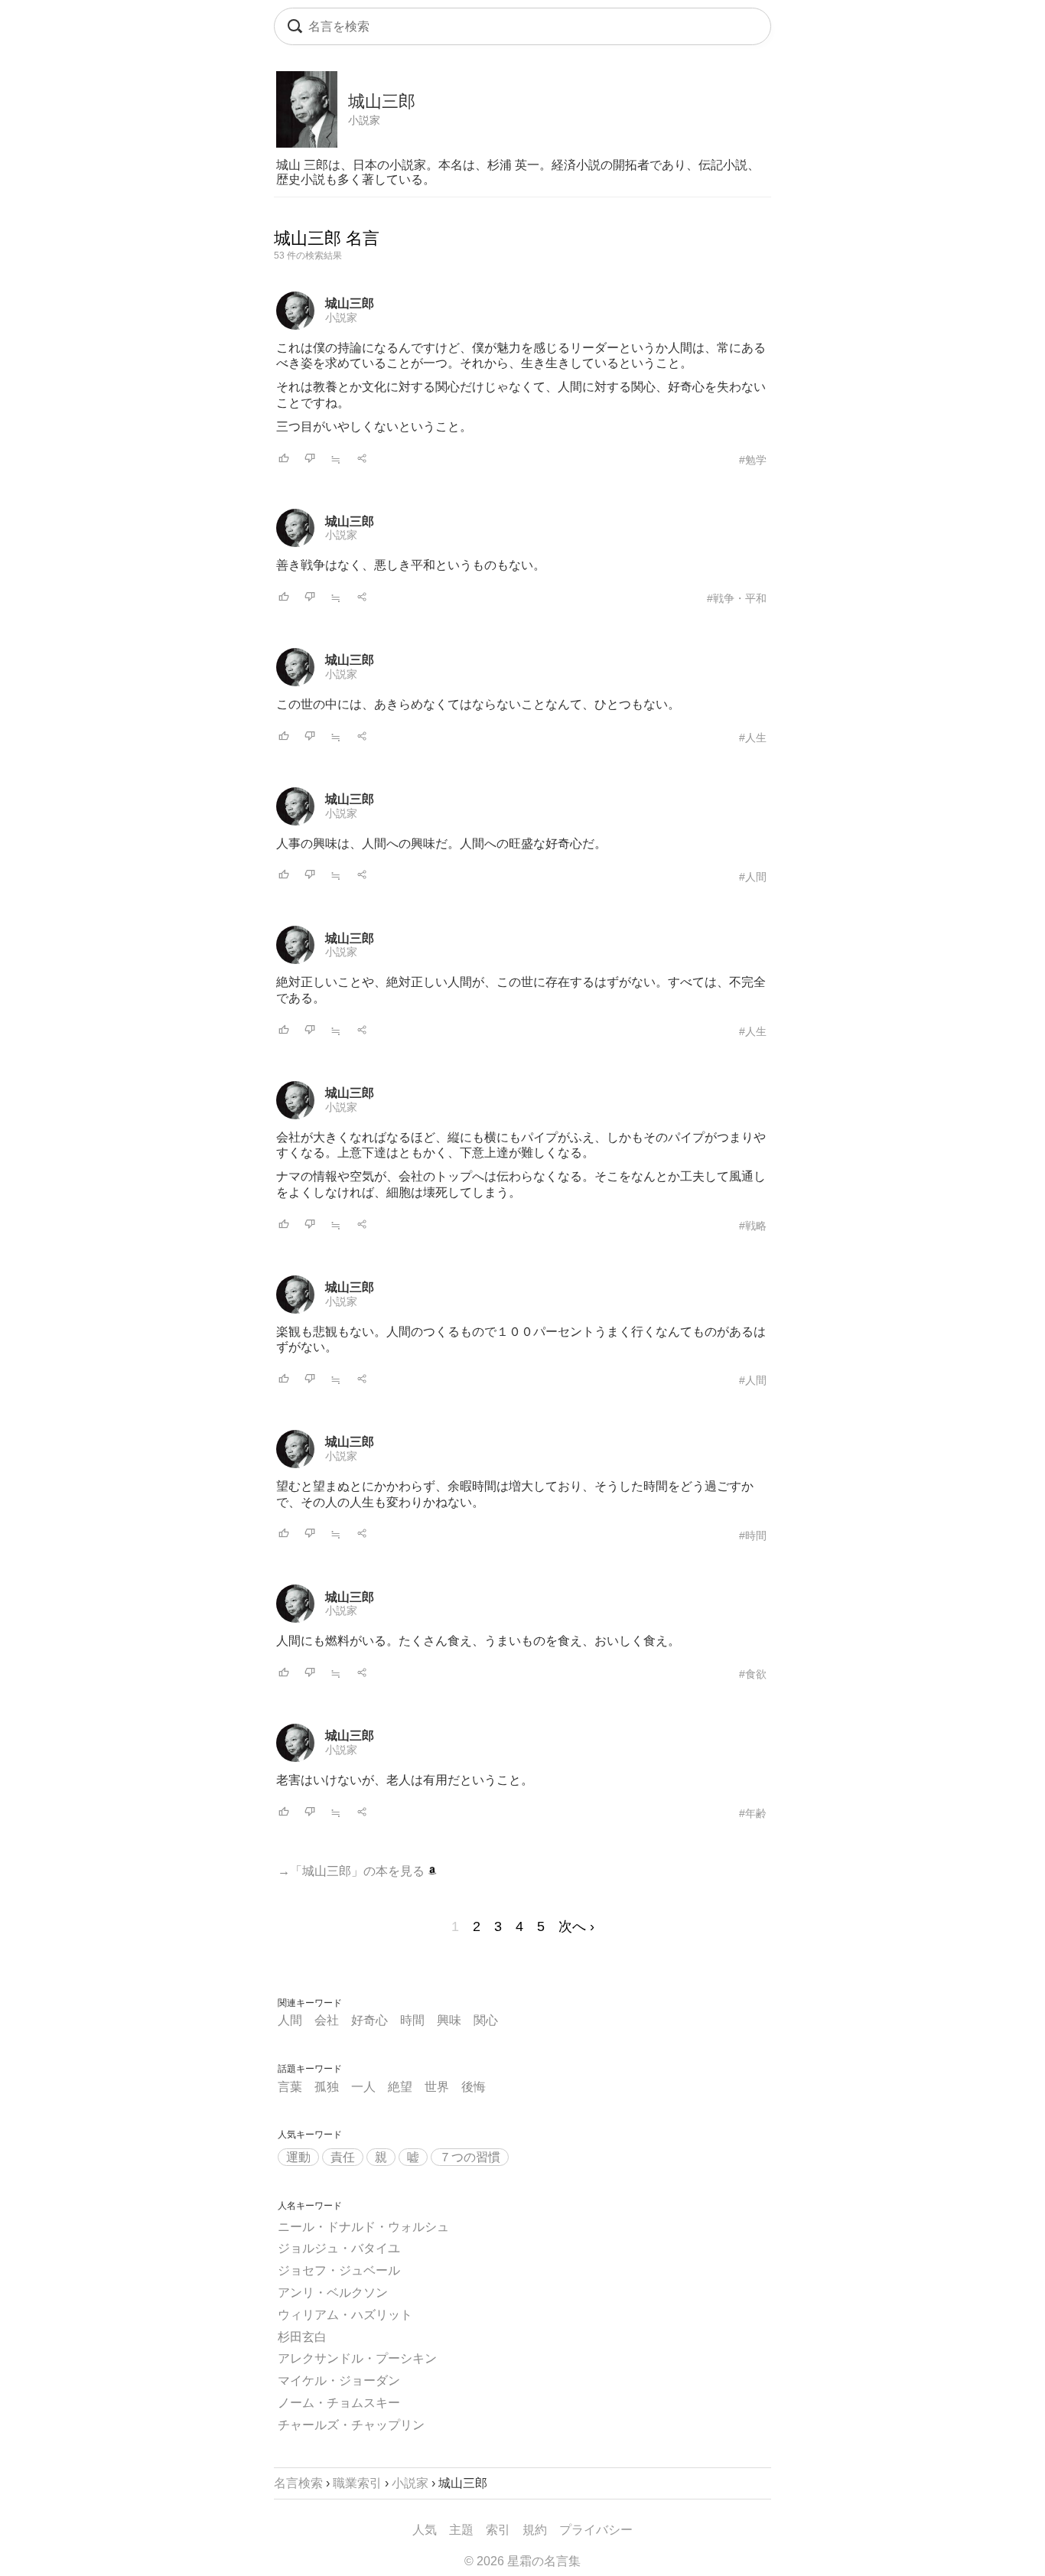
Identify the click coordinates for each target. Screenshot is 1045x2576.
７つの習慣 (470, 2157)
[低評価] (310, 459)
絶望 (400, 2087)
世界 (437, 2087)
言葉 (290, 2087)
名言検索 (298, 2483)
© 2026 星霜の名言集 (522, 2561)
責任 (343, 2157)
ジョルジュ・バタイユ (339, 2248)
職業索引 (357, 2483)
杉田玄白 (302, 2337)
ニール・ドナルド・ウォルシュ (363, 2227)
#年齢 (753, 1813)
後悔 (474, 2087)
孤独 (327, 2087)
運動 (298, 2157)
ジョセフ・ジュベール (339, 2270)
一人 (363, 2087)
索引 (498, 2530)
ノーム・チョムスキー (339, 2403)
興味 (449, 2020)
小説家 (364, 120)
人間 (290, 2020)
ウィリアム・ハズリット (345, 2315)
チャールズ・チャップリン (351, 2425)
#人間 (753, 877)
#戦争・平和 (737, 598)
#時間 (753, 1536)
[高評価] (284, 459)
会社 (327, 2020)
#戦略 (753, 1226)
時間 (412, 2020)
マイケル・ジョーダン (339, 2381)
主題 (461, 2530)
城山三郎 (350, 303)
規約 (535, 2530)
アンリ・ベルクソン (333, 2293)
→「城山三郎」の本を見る (353, 1871)
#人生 (753, 738)
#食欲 (753, 1674)
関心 (486, 2020)
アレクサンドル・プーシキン (357, 2358)
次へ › (576, 1926)
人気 (425, 2530)
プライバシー (596, 2530)
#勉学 (753, 460)
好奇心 (369, 2020)
